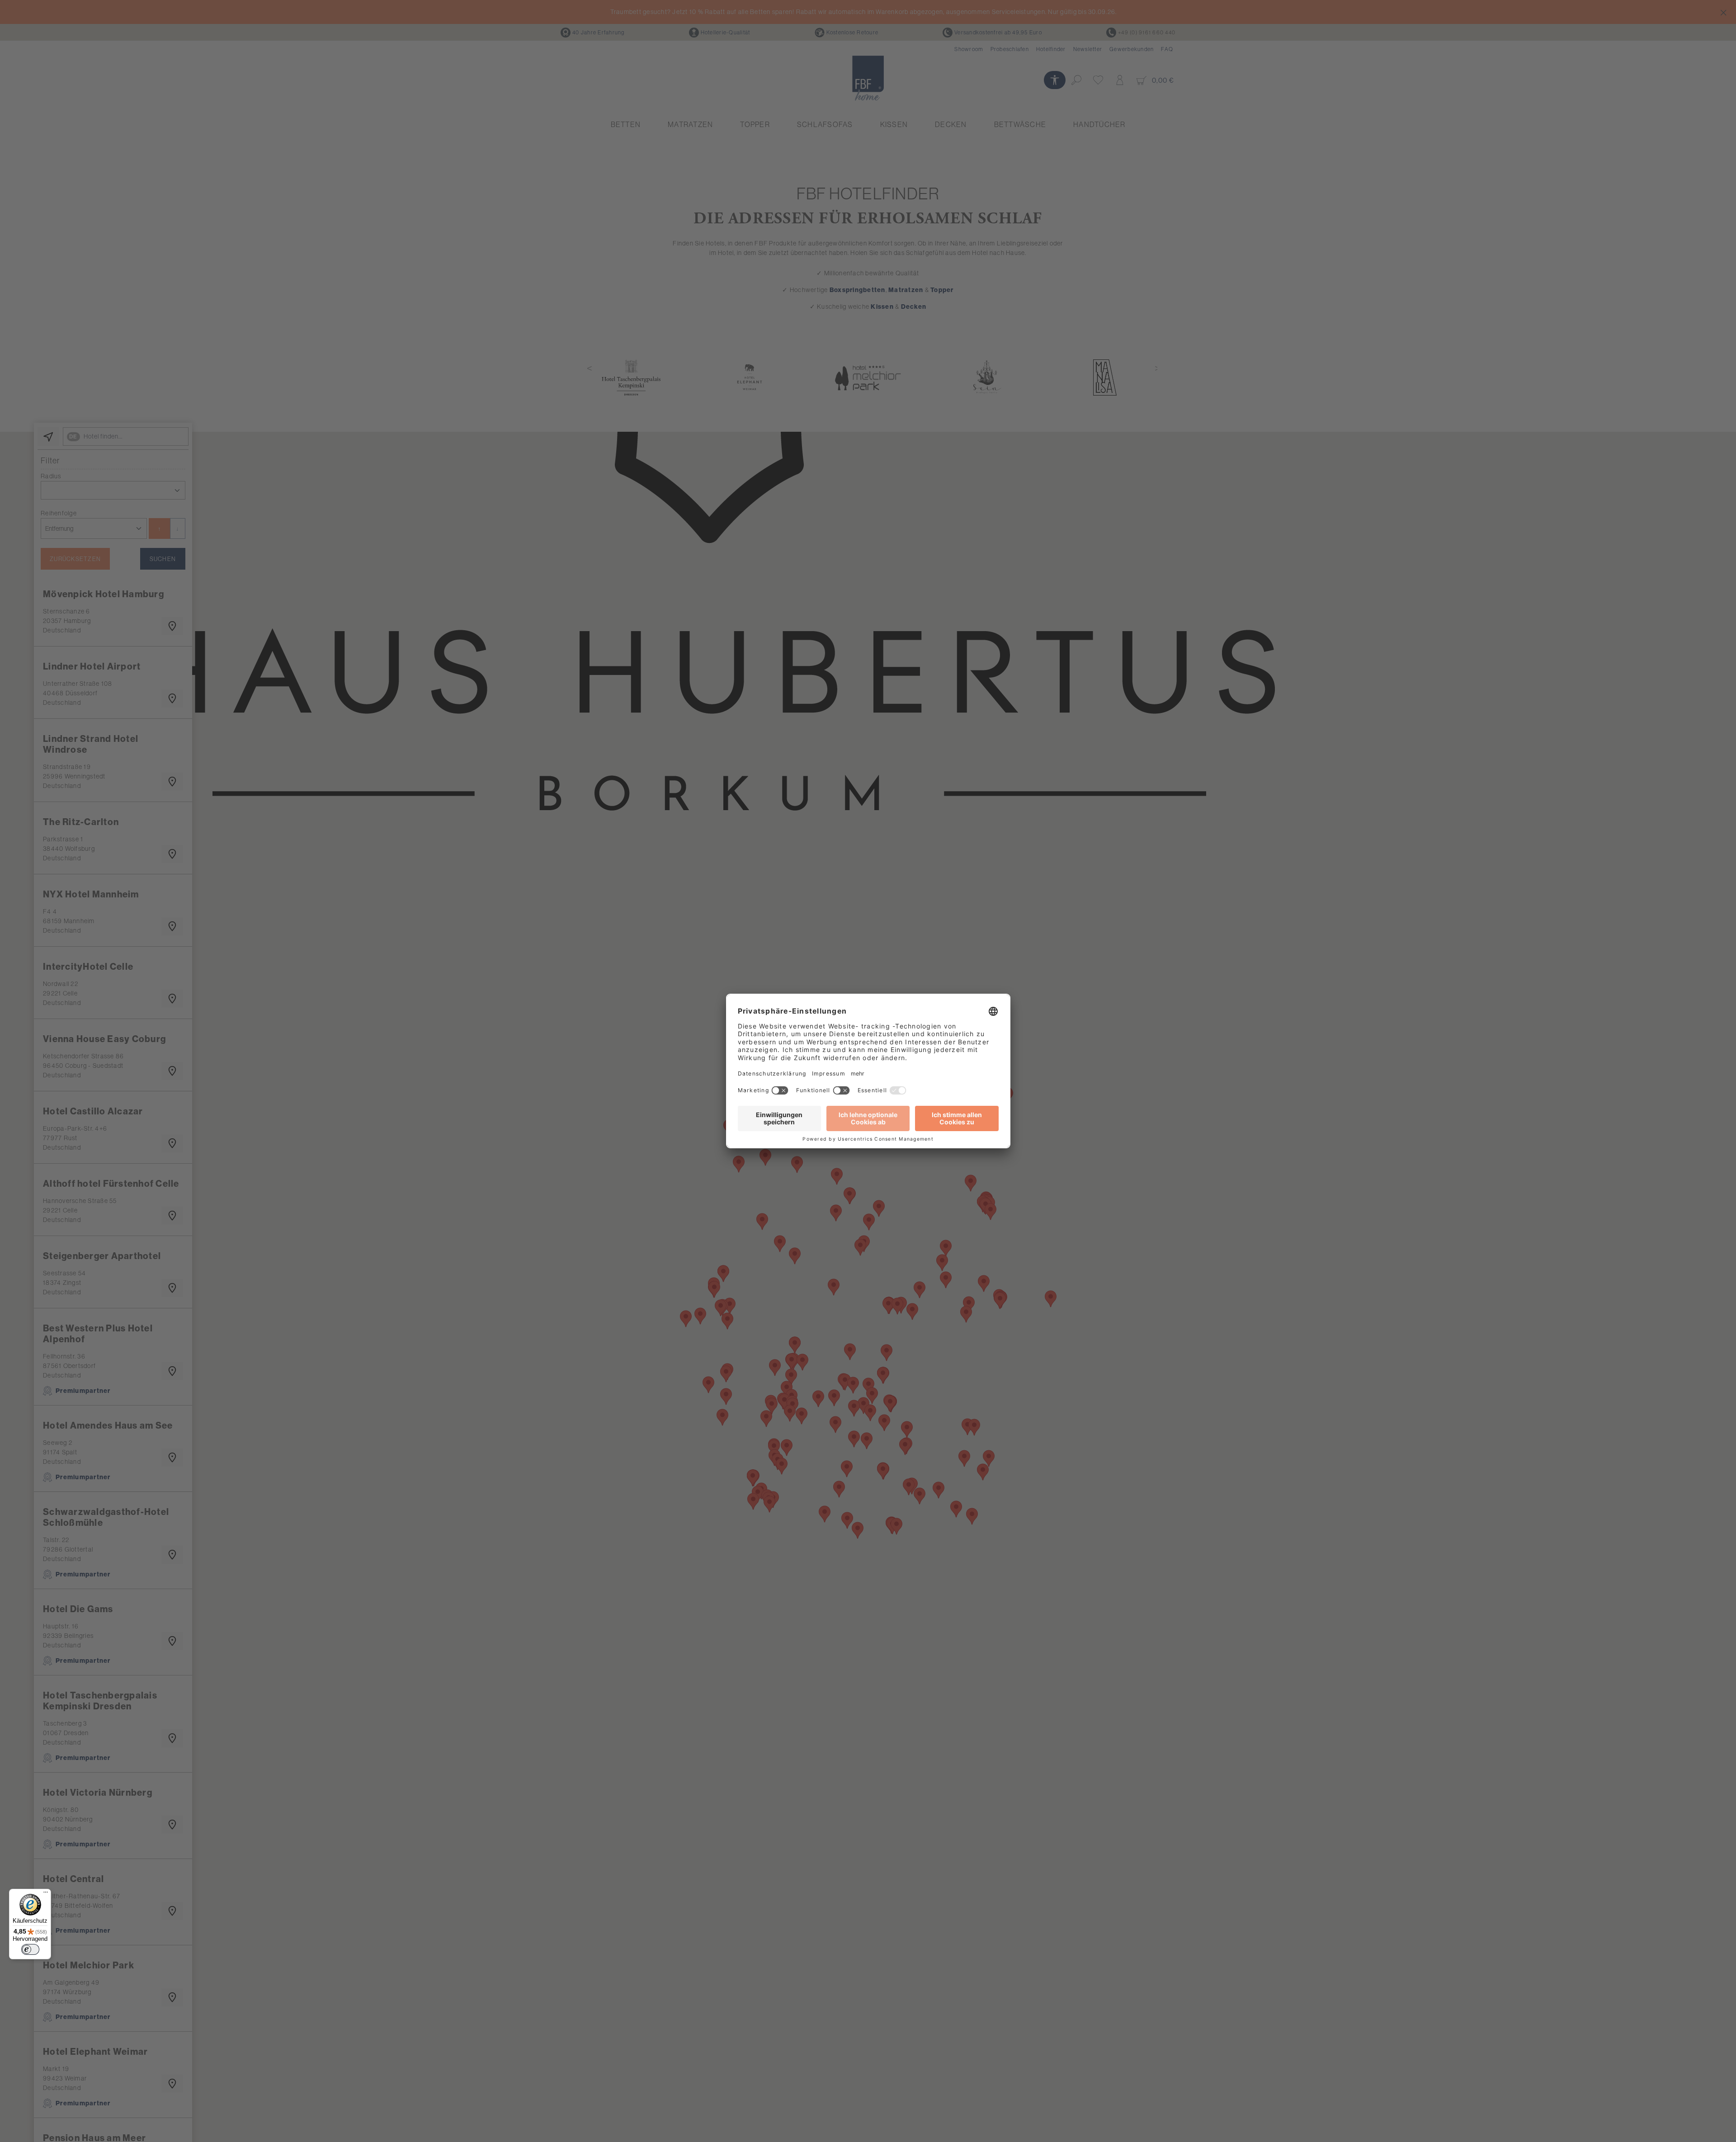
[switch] (30, 1949)
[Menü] (46, 1894)
